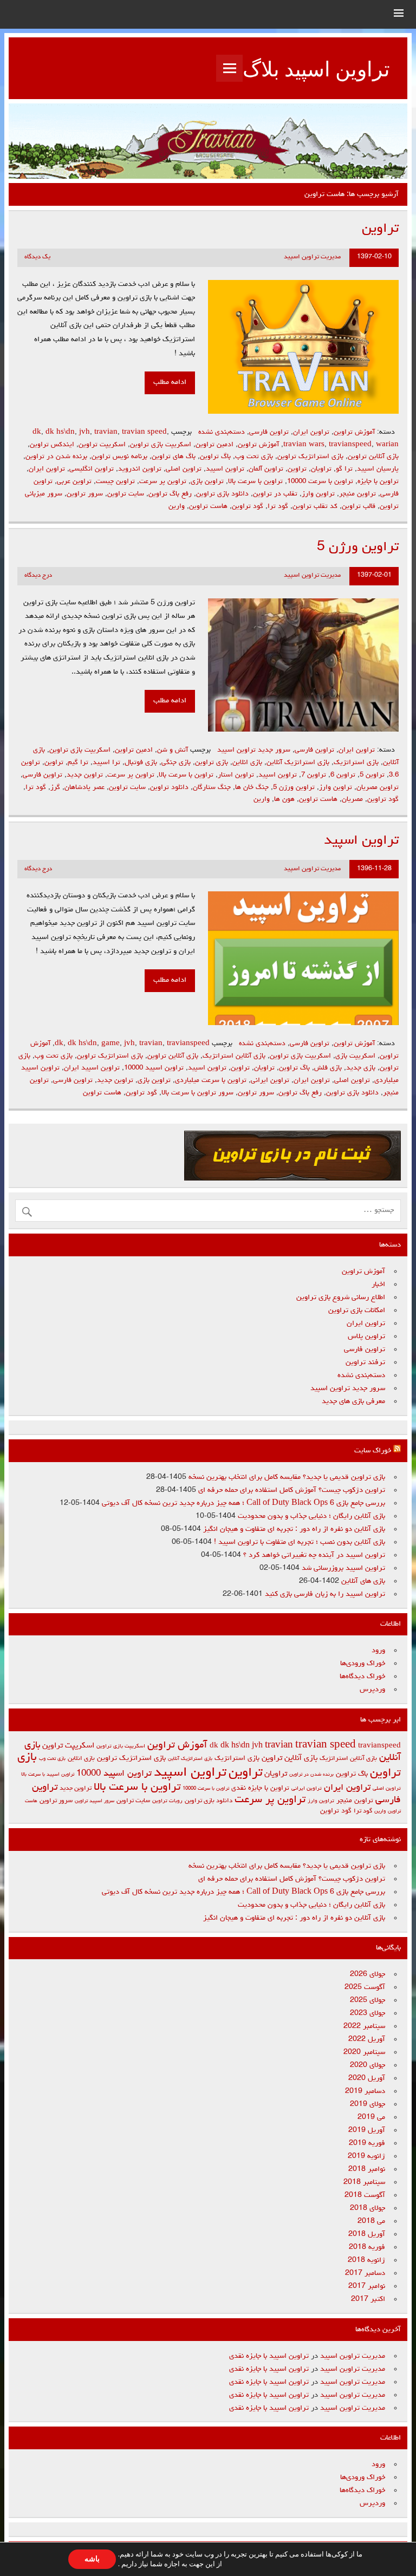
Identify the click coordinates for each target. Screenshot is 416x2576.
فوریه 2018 (367, 2247)
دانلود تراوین (169, 788)
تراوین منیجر (357, 494)
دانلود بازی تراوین (222, 494)
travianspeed (350, 445)
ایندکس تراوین (52, 445)
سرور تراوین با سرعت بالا (197, 1093)
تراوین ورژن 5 (358, 547)
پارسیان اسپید (378, 469)
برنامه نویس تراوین (119, 457)
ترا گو (344, 469)
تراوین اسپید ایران (92, 1068)
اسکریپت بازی (355, 1056)
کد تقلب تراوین (315, 507)
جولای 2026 (368, 1974)
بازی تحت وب (254, 457)
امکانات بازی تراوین (357, 1310)
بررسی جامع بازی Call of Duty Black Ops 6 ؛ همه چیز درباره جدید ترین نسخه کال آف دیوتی (243, 1503)
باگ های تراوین (174, 457)
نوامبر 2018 (367, 2169)
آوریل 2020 (367, 2078)
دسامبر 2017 (365, 2273)
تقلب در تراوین (275, 494)
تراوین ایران (311, 432)
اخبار (378, 1284)
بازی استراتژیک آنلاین (298, 763)
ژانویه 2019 (366, 2156)
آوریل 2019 (367, 2130)
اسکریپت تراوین (102, 445)
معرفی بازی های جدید (353, 1401)
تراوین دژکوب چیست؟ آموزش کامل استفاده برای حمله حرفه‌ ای (292, 1490)
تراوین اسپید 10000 (154, 1068)
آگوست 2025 (365, 1987)
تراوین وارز (318, 494)
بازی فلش (328, 1068)
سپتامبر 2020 (364, 2052)
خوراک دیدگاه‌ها (362, 1677)
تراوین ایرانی (270, 1081)
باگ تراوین (215, 457)
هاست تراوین (208, 507)
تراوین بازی (207, 482)
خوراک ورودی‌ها (363, 1664)
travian (106, 432)
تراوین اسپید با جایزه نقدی (269, 2356)
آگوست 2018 (365, 2195)
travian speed (144, 432)
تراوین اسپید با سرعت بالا (48, 1775)
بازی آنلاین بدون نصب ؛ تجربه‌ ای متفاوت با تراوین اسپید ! (300, 1542)
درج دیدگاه (38, 576)
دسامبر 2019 (365, 2091)
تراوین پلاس (366, 1336)
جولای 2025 (368, 2000)
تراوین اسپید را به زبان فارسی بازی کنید (325, 1594)
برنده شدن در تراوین (56, 457)
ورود (378, 1651)
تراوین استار (236, 775)
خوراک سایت (373, 1451)
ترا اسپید (106, 763)
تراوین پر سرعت (163, 482)
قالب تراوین (359, 507)
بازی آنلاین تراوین (373, 457)
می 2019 (371, 2117)
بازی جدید (361, 1068)
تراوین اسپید (225, 469)
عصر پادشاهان (84, 788)
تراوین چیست (115, 482)
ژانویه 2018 (366, 2260)
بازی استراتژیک (356, 763)
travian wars (304, 445)
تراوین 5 (372, 775)
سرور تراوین (85, 494)
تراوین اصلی (184, 469)
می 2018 (371, 2221)
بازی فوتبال (141, 763)
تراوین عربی (74, 482)
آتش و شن (173, 750)
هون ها (284, 800)
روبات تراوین (167, 1801)
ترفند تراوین (365, 1362)
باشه (92, 2559)
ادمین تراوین (214, 445)
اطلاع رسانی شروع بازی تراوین (341, 1297)
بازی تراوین (212, 763)
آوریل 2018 (367, 2234)
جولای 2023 (368, 2013)
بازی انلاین (247, 763)
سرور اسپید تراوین (95, 1801)
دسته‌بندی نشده (222, 432)
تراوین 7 (314, 775)
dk (37, 432)
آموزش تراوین (354, 432)
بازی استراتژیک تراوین (310, 457)
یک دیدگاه (37, 257)
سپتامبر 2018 (364, 2182)
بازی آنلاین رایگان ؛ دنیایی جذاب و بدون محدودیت (311, 1516)
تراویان (321, 469)
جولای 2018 (368, 2208)
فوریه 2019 (367, 2143)
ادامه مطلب (170, 382)
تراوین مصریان (378, 788)
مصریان (352, 800)
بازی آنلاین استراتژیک (234, 1056)
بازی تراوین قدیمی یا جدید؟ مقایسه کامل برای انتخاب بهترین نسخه (287, 1477)
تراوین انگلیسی (92, 469)
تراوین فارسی (269, 432)
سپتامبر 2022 (364, 2026)
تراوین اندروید (140, 469)
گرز (55, 788)
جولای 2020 (368, 2065)
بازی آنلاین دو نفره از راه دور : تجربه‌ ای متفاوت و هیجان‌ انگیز (294, 1529)
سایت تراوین (126, 494)
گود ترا (278, 507)
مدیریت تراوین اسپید (312, 257)
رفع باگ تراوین (170, 494)
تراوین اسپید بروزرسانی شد (343, 1568)
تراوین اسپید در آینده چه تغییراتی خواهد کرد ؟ (314, 1555)
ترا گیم (78, 763)
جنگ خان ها (252, 788)
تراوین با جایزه (378, 482)
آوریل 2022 (367, 2039)
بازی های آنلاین (363, 1581)
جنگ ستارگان (212, 788)
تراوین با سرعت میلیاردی (211, 1081)
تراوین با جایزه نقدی (260, 1788)
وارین (177, 507)
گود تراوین (248, 507)
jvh (84, 432)
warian (387, 445)
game (110, 1044)
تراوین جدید (85, 775)
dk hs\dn (60, 432)
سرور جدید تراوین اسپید (254, 750)
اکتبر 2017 (368, 2299)
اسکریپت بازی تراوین (161, 445)
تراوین (380, 229)
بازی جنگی (176, 763)
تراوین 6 (343, 775)
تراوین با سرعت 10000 (320, 482)
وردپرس (372, 1690)
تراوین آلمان (266, 469)
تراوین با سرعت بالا (255, 482)
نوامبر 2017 (367, 2286)
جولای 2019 (368, 2104)
